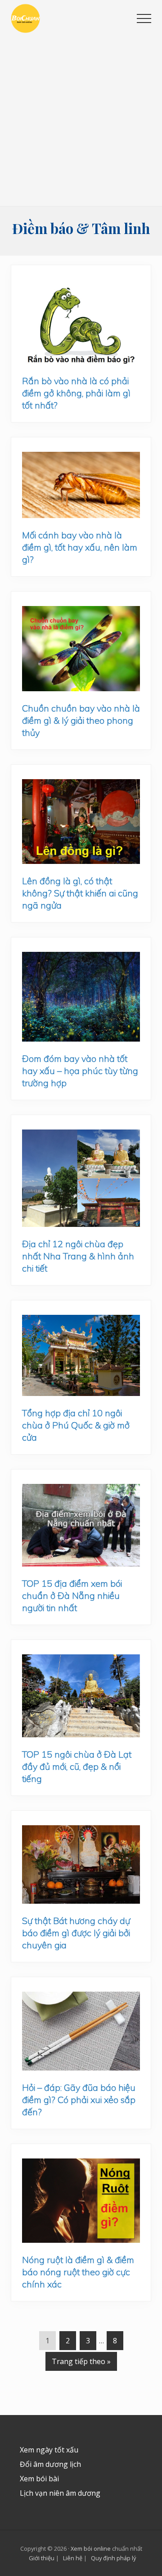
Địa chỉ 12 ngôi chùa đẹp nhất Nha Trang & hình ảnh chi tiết (78, 1256)
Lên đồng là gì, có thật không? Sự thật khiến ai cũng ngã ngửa (80, 893)
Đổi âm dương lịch (50, 2464)
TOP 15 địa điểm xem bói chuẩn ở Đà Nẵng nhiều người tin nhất (72, 1596)
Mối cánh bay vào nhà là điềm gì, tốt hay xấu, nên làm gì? (80, 547)
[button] (144, 18)
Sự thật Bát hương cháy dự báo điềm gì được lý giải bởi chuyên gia (76, 1933)
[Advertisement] (81, 120)
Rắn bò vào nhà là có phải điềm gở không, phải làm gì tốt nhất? (76, 393)
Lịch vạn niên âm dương (60, 2493)
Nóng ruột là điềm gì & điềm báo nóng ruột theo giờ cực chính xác (78, 2272)
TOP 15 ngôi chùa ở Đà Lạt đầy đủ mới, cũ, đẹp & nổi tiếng (77, 1766)
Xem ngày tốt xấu (49, 2450)
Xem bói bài (39, 2479)
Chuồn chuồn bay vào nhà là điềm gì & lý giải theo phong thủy (81, 720)
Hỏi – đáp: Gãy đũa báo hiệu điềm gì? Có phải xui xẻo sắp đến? (79, 2100)
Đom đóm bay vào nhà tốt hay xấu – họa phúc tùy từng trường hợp (80, 1071)
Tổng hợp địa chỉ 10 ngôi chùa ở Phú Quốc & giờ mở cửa (76, 1425)
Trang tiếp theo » (81, 2361)
